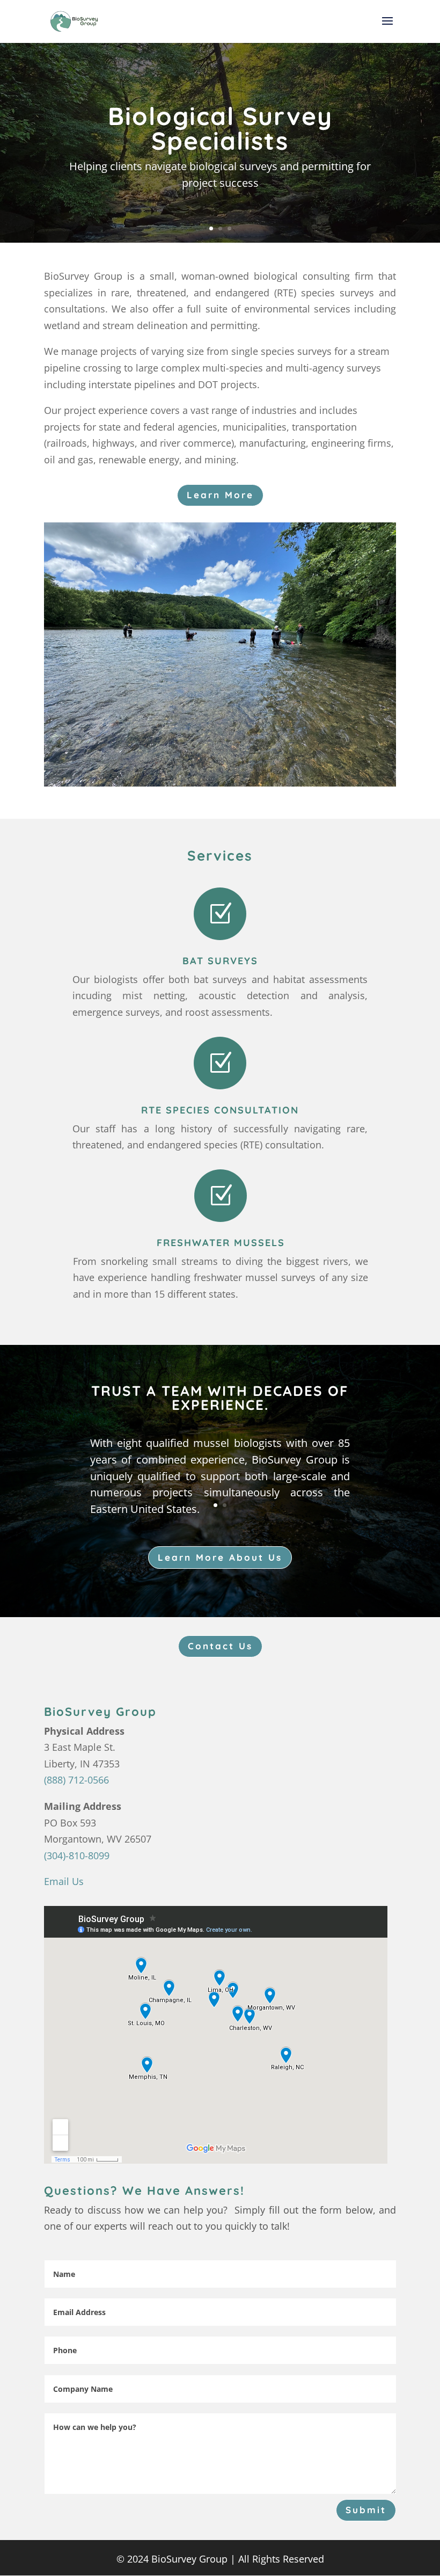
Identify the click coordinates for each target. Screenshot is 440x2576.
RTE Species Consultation (220, 1110)
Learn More (220, 495)
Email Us (64, 1881)
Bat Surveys (220, 961)
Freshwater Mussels (221, 1243)
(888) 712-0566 (76, 1780)
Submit (366, 2510)
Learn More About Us (220, 1557)
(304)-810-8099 (77, 1855)
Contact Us (220, 1646)
